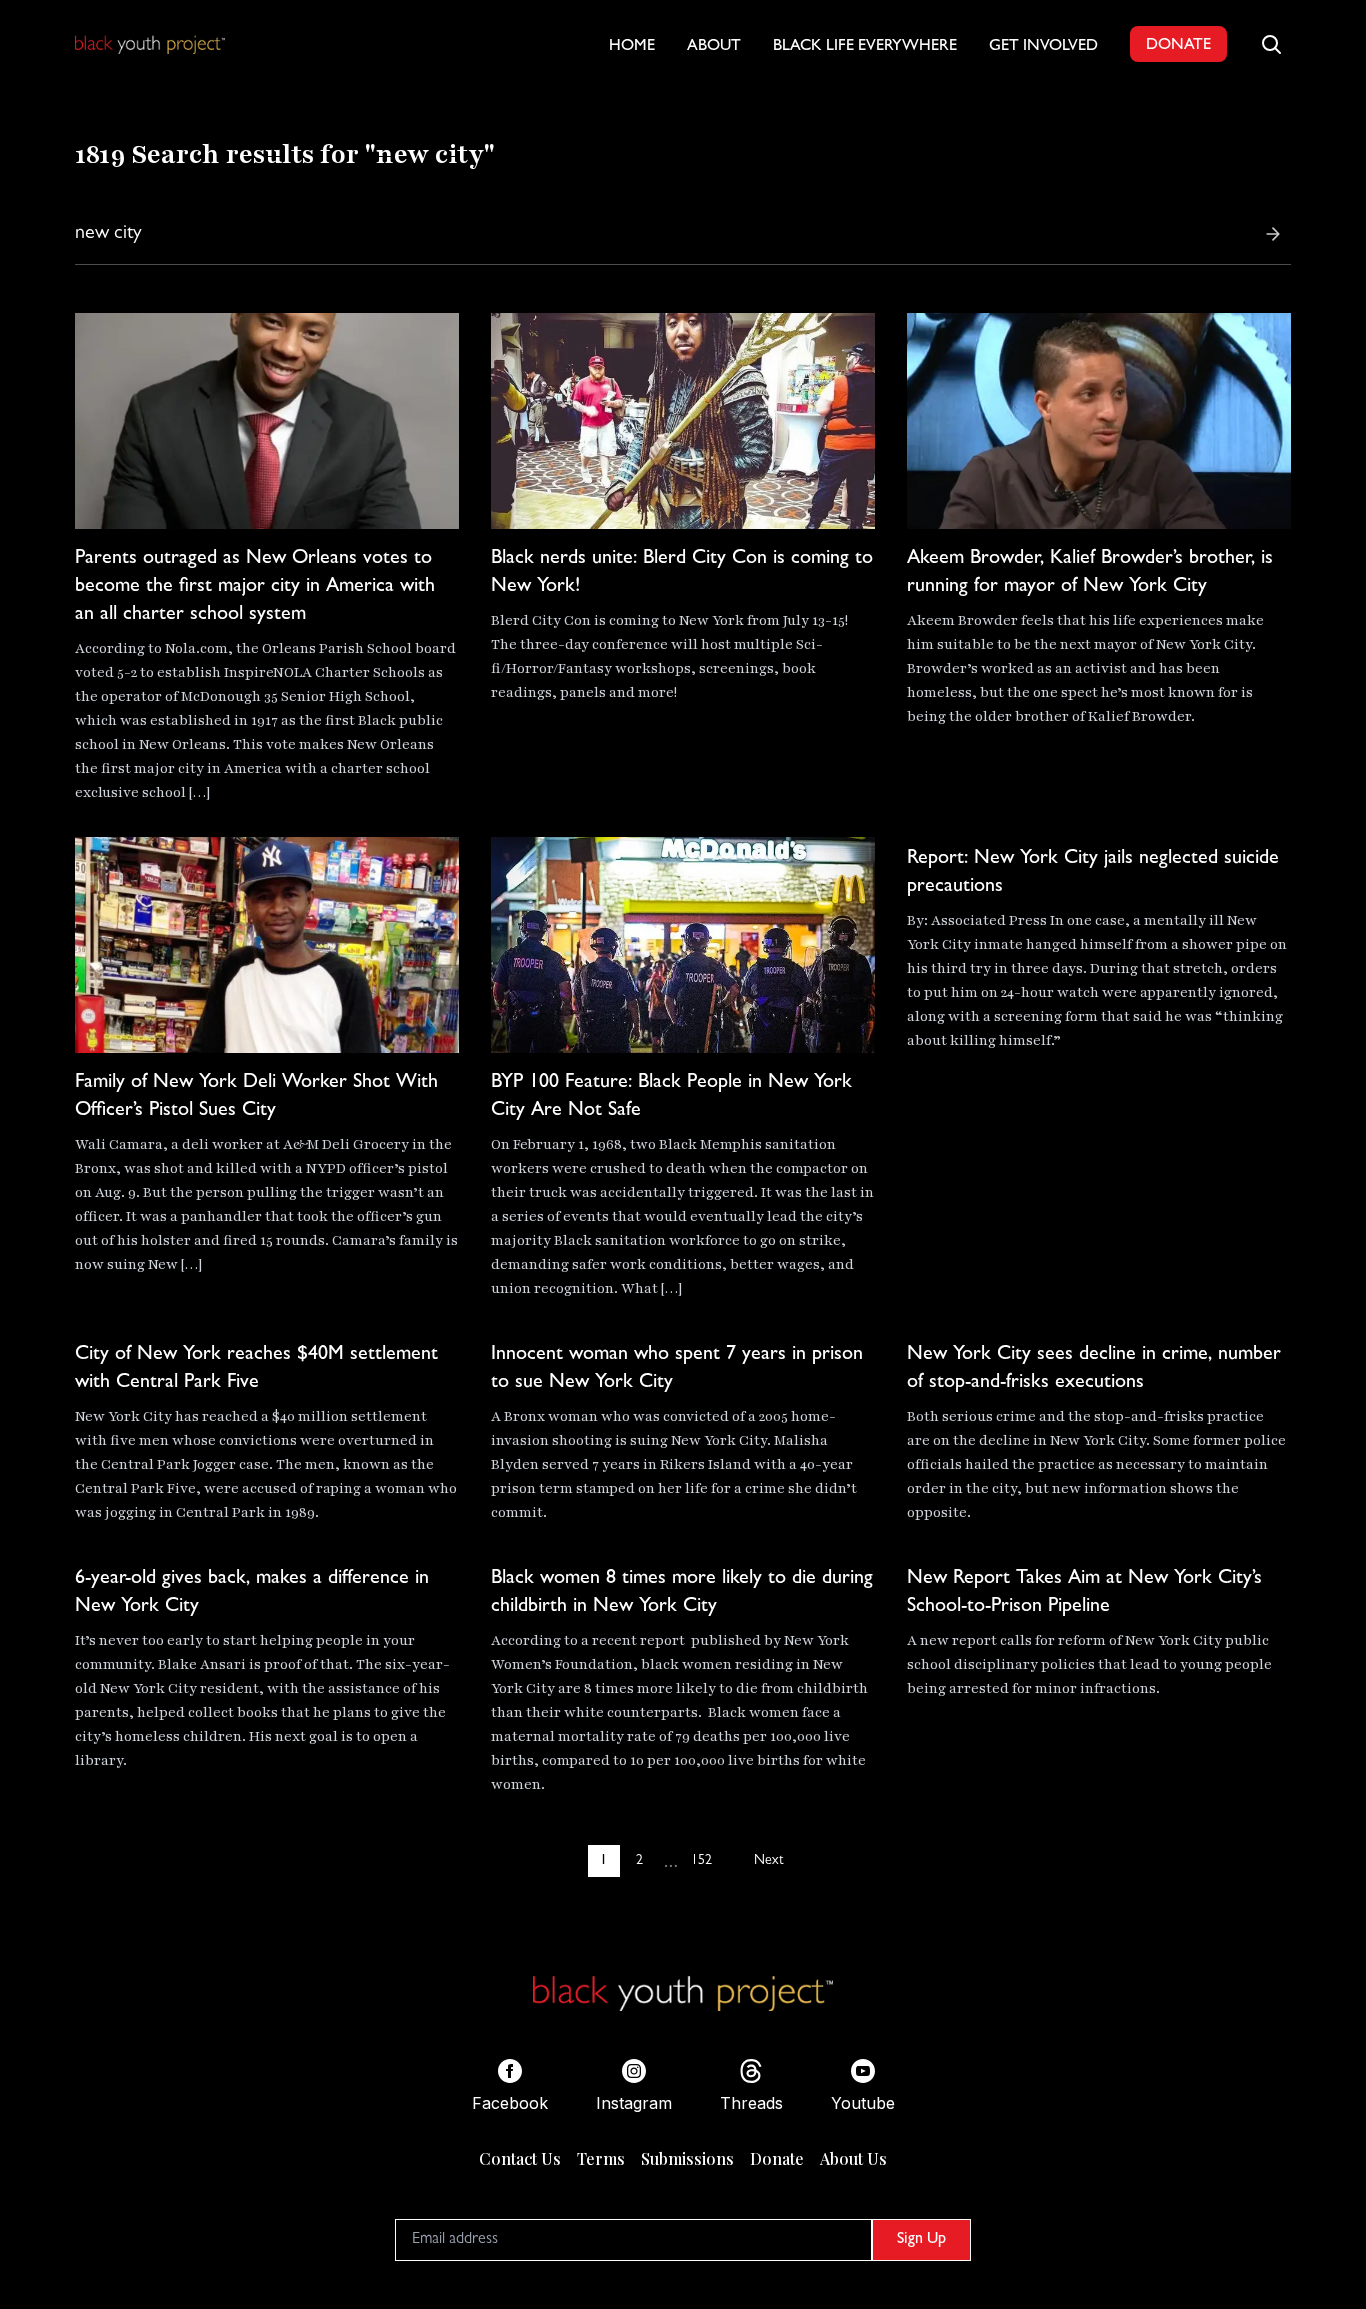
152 (701, 1861)
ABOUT (714, 47)
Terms (601, 2158)
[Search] (1273, 234)
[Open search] (1271, 44)
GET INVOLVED (1043, 47)
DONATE (1178, 46)
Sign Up (921, 2240)
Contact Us (520, 2158)
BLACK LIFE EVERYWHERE (865, 47)
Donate (777, 2158)
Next (768, 1861)
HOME (632, 47)
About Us (853, 2158)
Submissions (687, 2158)
